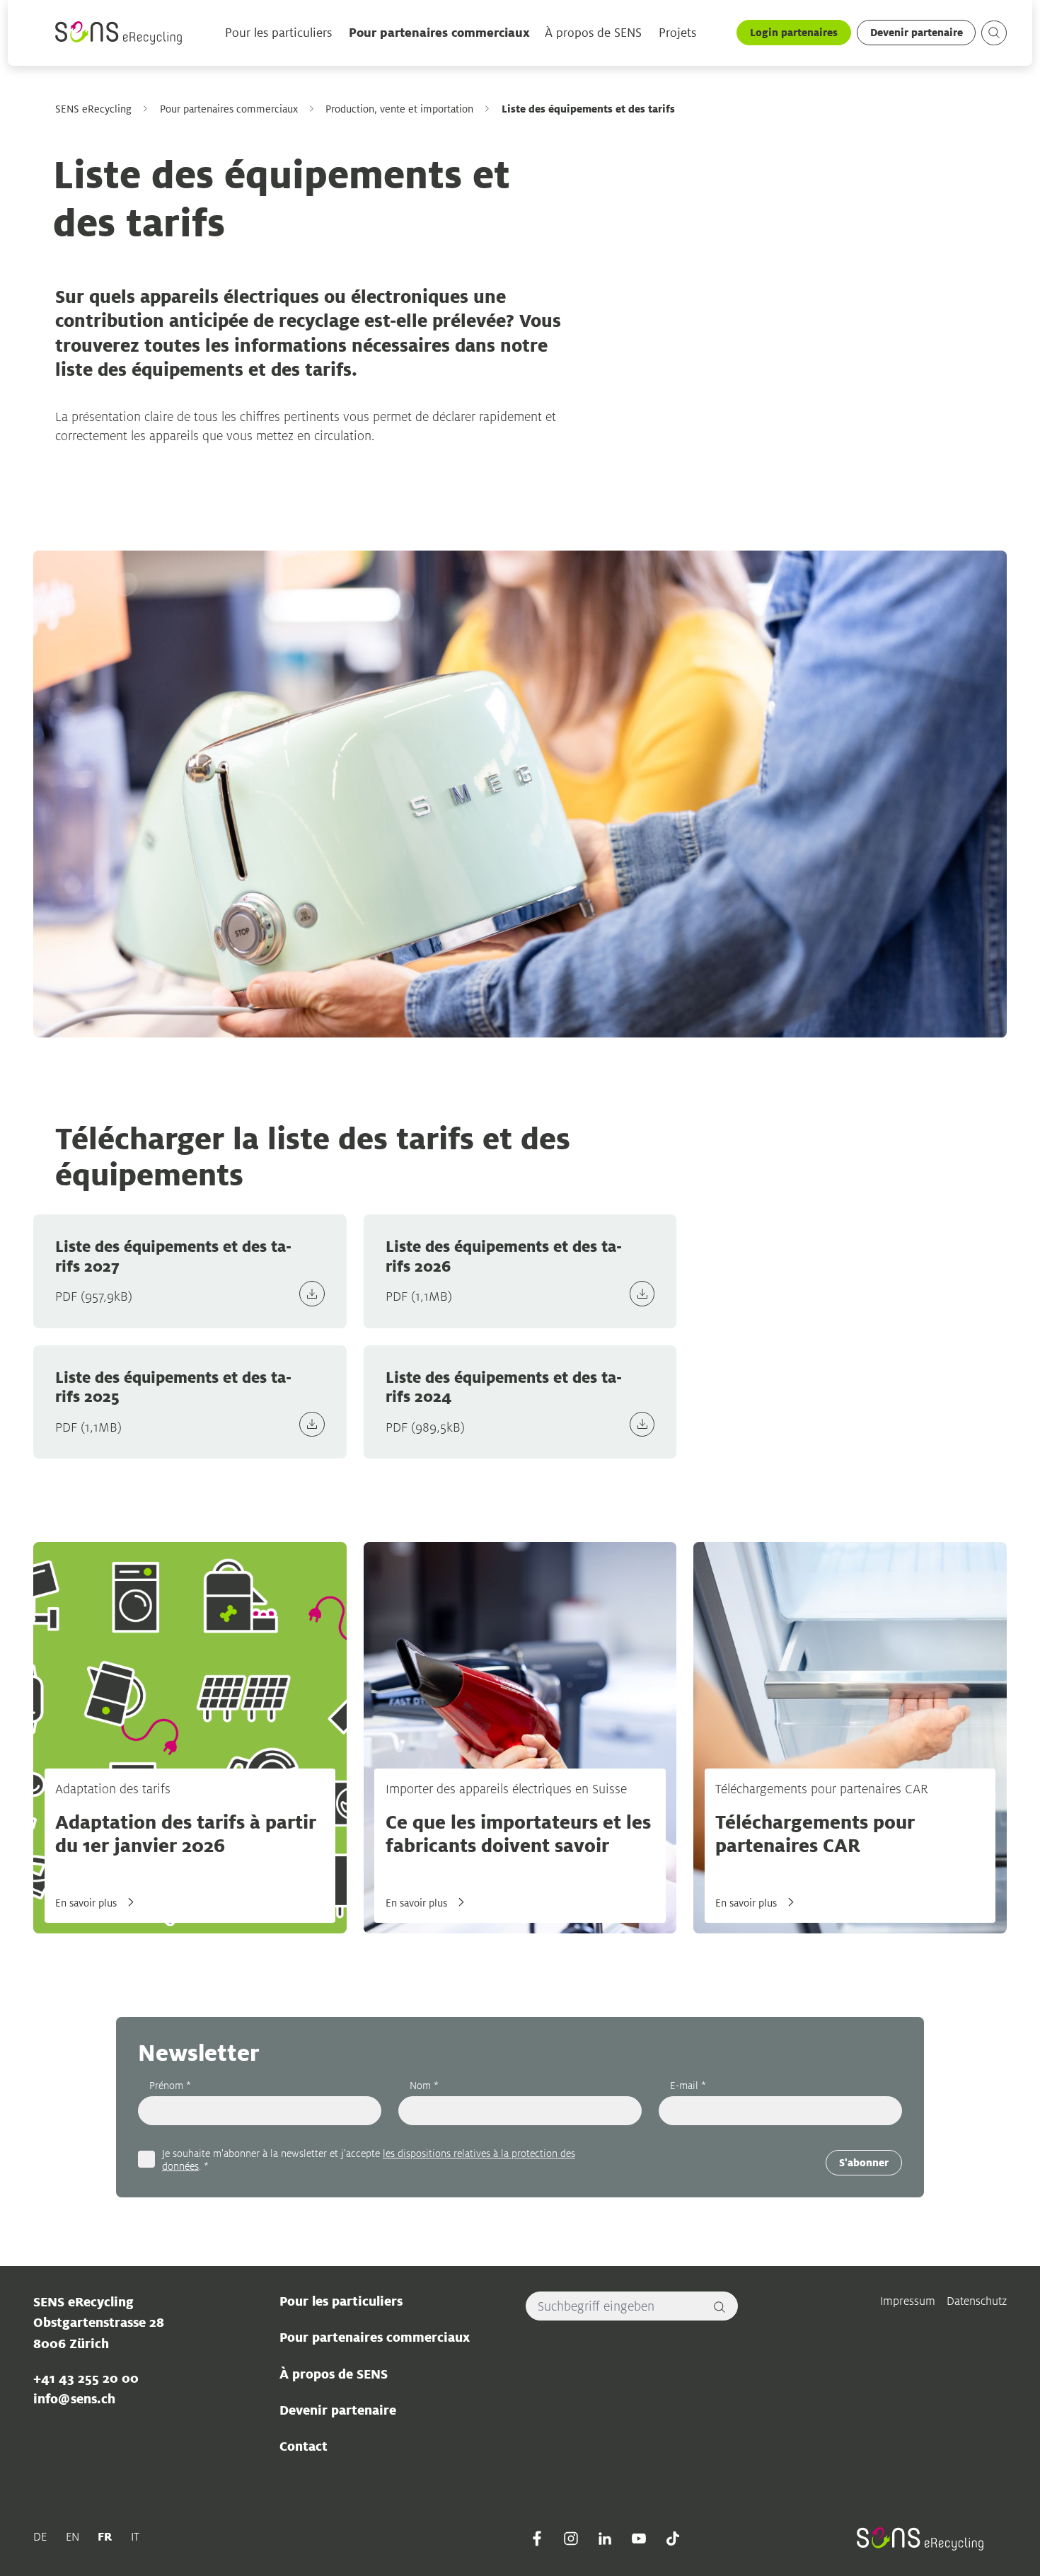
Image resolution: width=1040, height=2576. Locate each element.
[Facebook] (537, 2538)
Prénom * (170, 2085)
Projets (677, 33)
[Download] (312, 1294)
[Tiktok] (673, 2538)
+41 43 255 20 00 (86, 2378)
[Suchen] (994, 33)
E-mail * (688, 2085)
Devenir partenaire (917, 32)
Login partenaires (794, 32)
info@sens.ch (74, 2398)
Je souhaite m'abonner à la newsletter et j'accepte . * (369, 2159)
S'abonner (864, 2162)
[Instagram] (571, 2538)
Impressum (908, 2301)
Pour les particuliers (279, 33)
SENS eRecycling (93, 109)
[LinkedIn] (605, 2538)
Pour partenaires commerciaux (439, 33)
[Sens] (119, 33)
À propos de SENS (593, 33)
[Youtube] (639, 2538)
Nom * (424, 2085)
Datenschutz (977, 2301)
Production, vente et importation (399, 109)
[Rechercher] (720, 2306)
